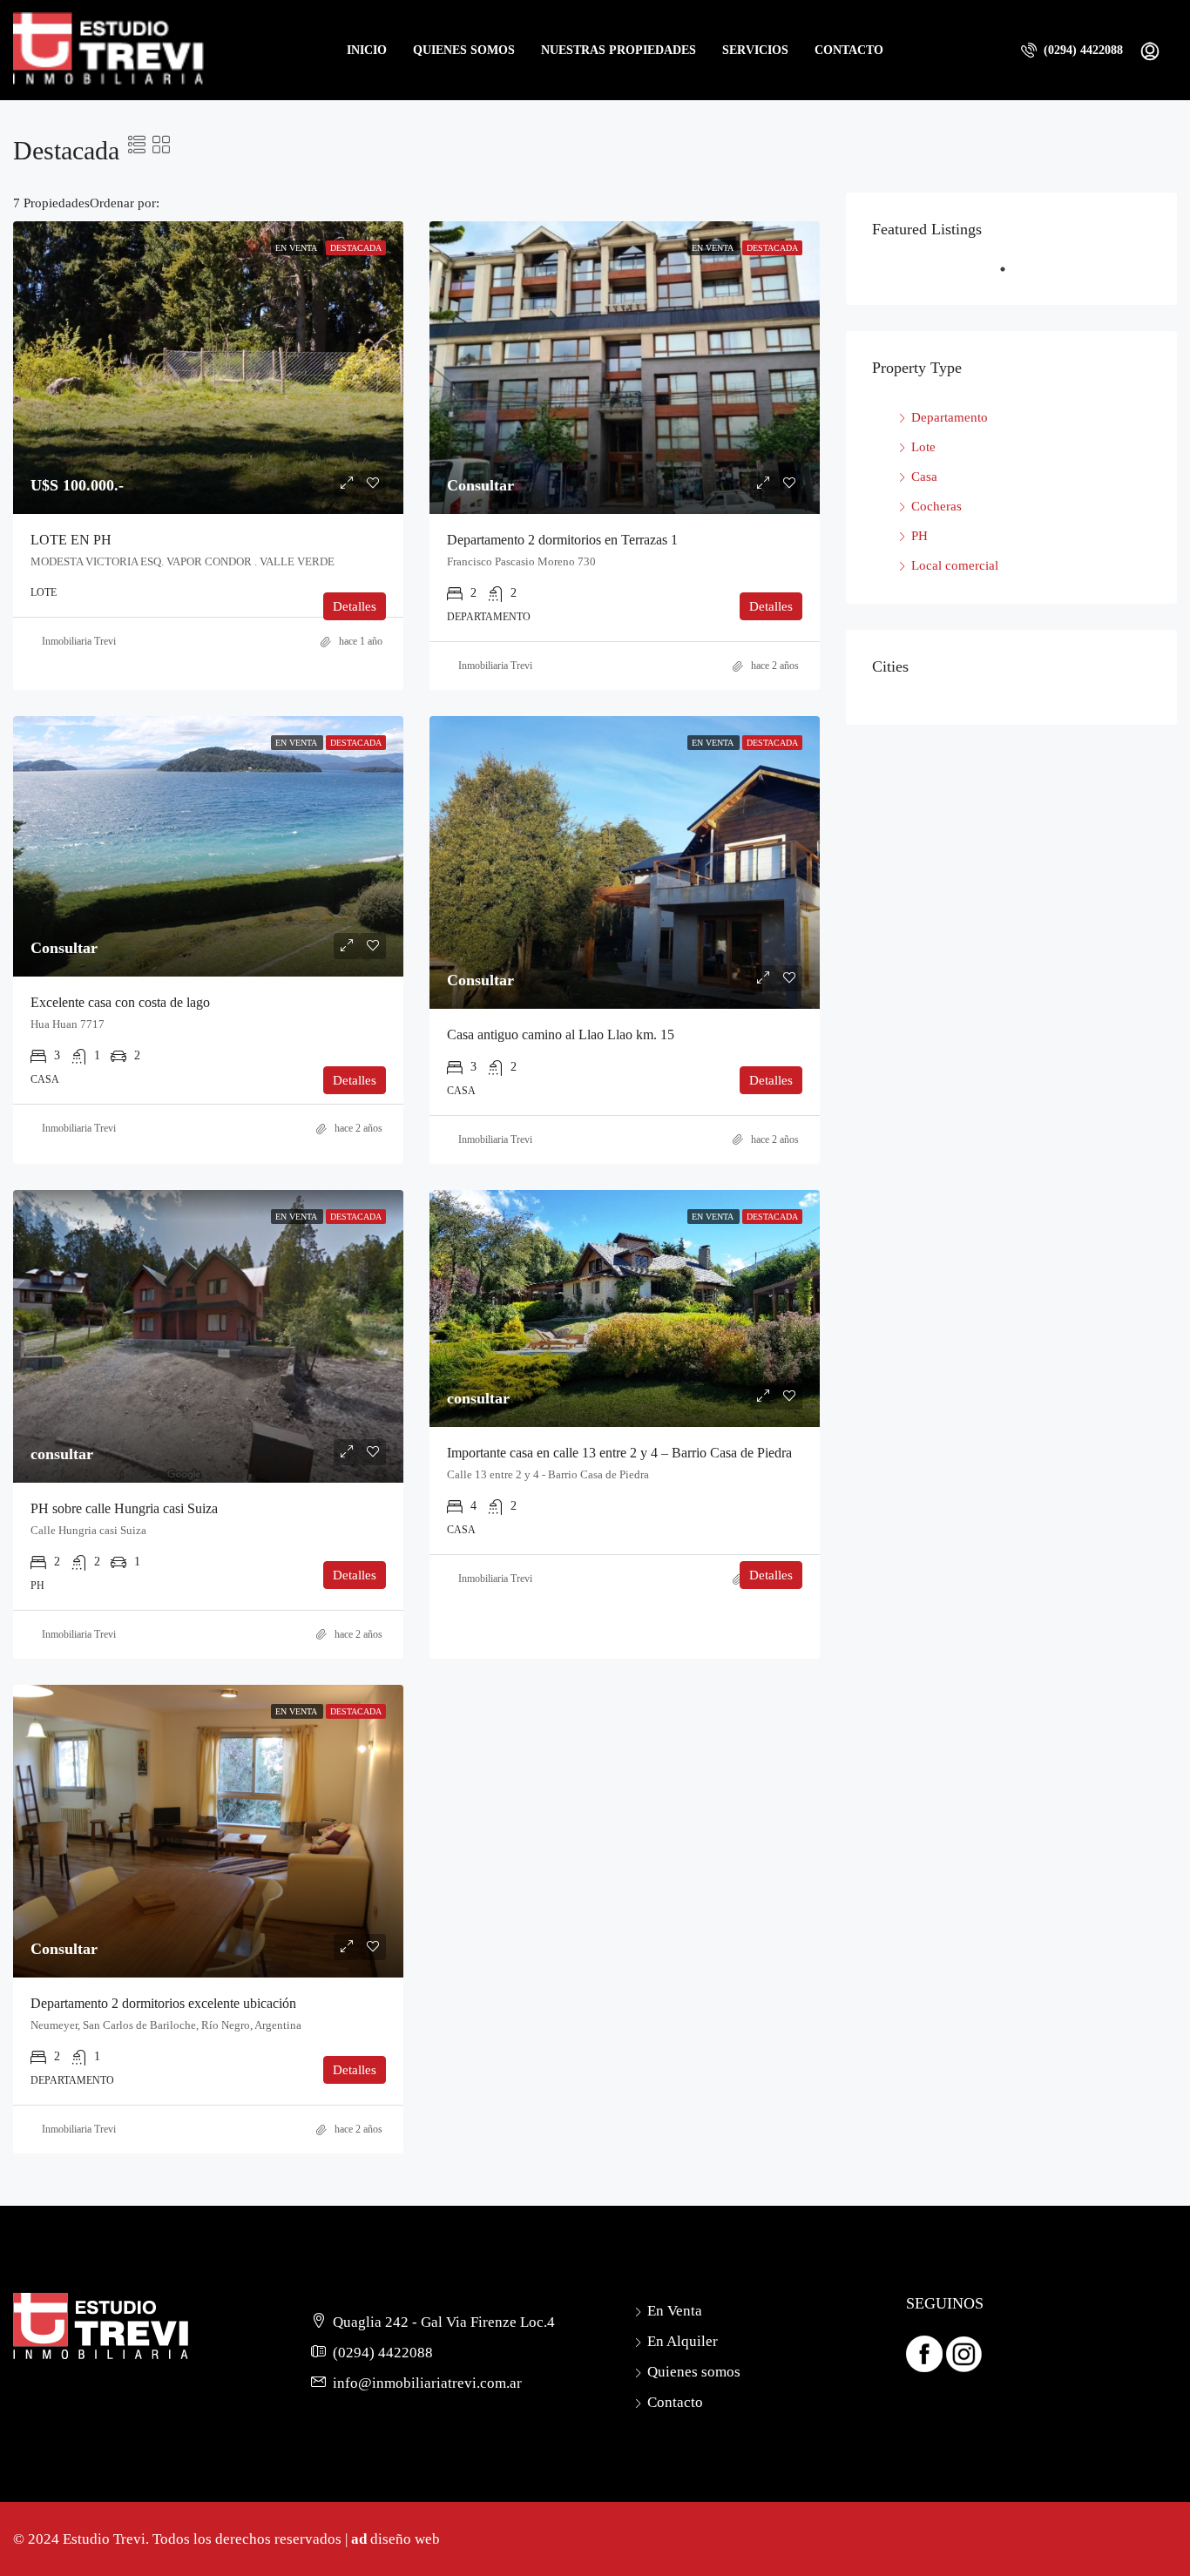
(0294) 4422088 (1082, 50)
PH (920, 536)
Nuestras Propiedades (619, 50)
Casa (924, 477)
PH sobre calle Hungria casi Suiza (124, 1508)
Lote (923, 447)
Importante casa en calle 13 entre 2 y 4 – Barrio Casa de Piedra (619, 1453)
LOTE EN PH (71, 540)
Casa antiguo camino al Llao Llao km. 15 (561, 1034)
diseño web (405, 2539)
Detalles (355, 606)
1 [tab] (1038, 276)
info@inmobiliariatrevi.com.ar (427, 2383)
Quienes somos (464, 50)
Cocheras (936, 506)
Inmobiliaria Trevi (79, 641)
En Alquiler (683, 2341)
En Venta (675, 2311)
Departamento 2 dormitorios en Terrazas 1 (562, 540)
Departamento (950, 417)
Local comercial (955, 565)
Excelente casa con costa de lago (120, 1002)
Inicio (367, 50)
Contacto (849, 50)
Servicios (755, 50)
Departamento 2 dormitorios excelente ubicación (163, 2003)
